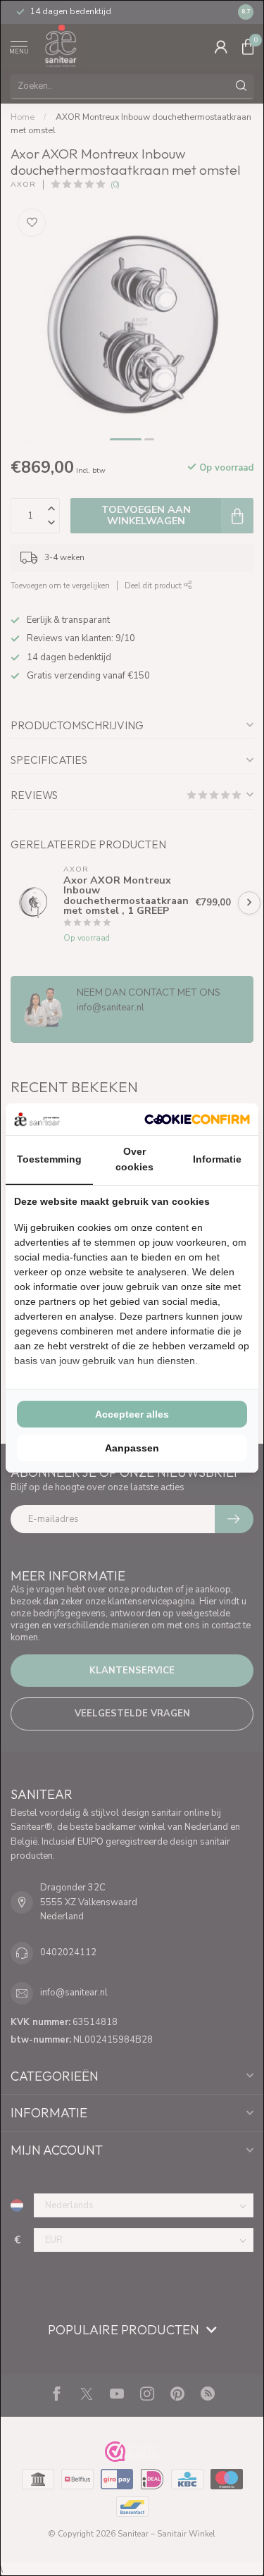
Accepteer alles (132, 1414)
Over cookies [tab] (134, 1159)
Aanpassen (132, 1448)
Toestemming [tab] (49, 1159)
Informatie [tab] (217, 1159)
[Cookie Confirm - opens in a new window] (197, 1119)
